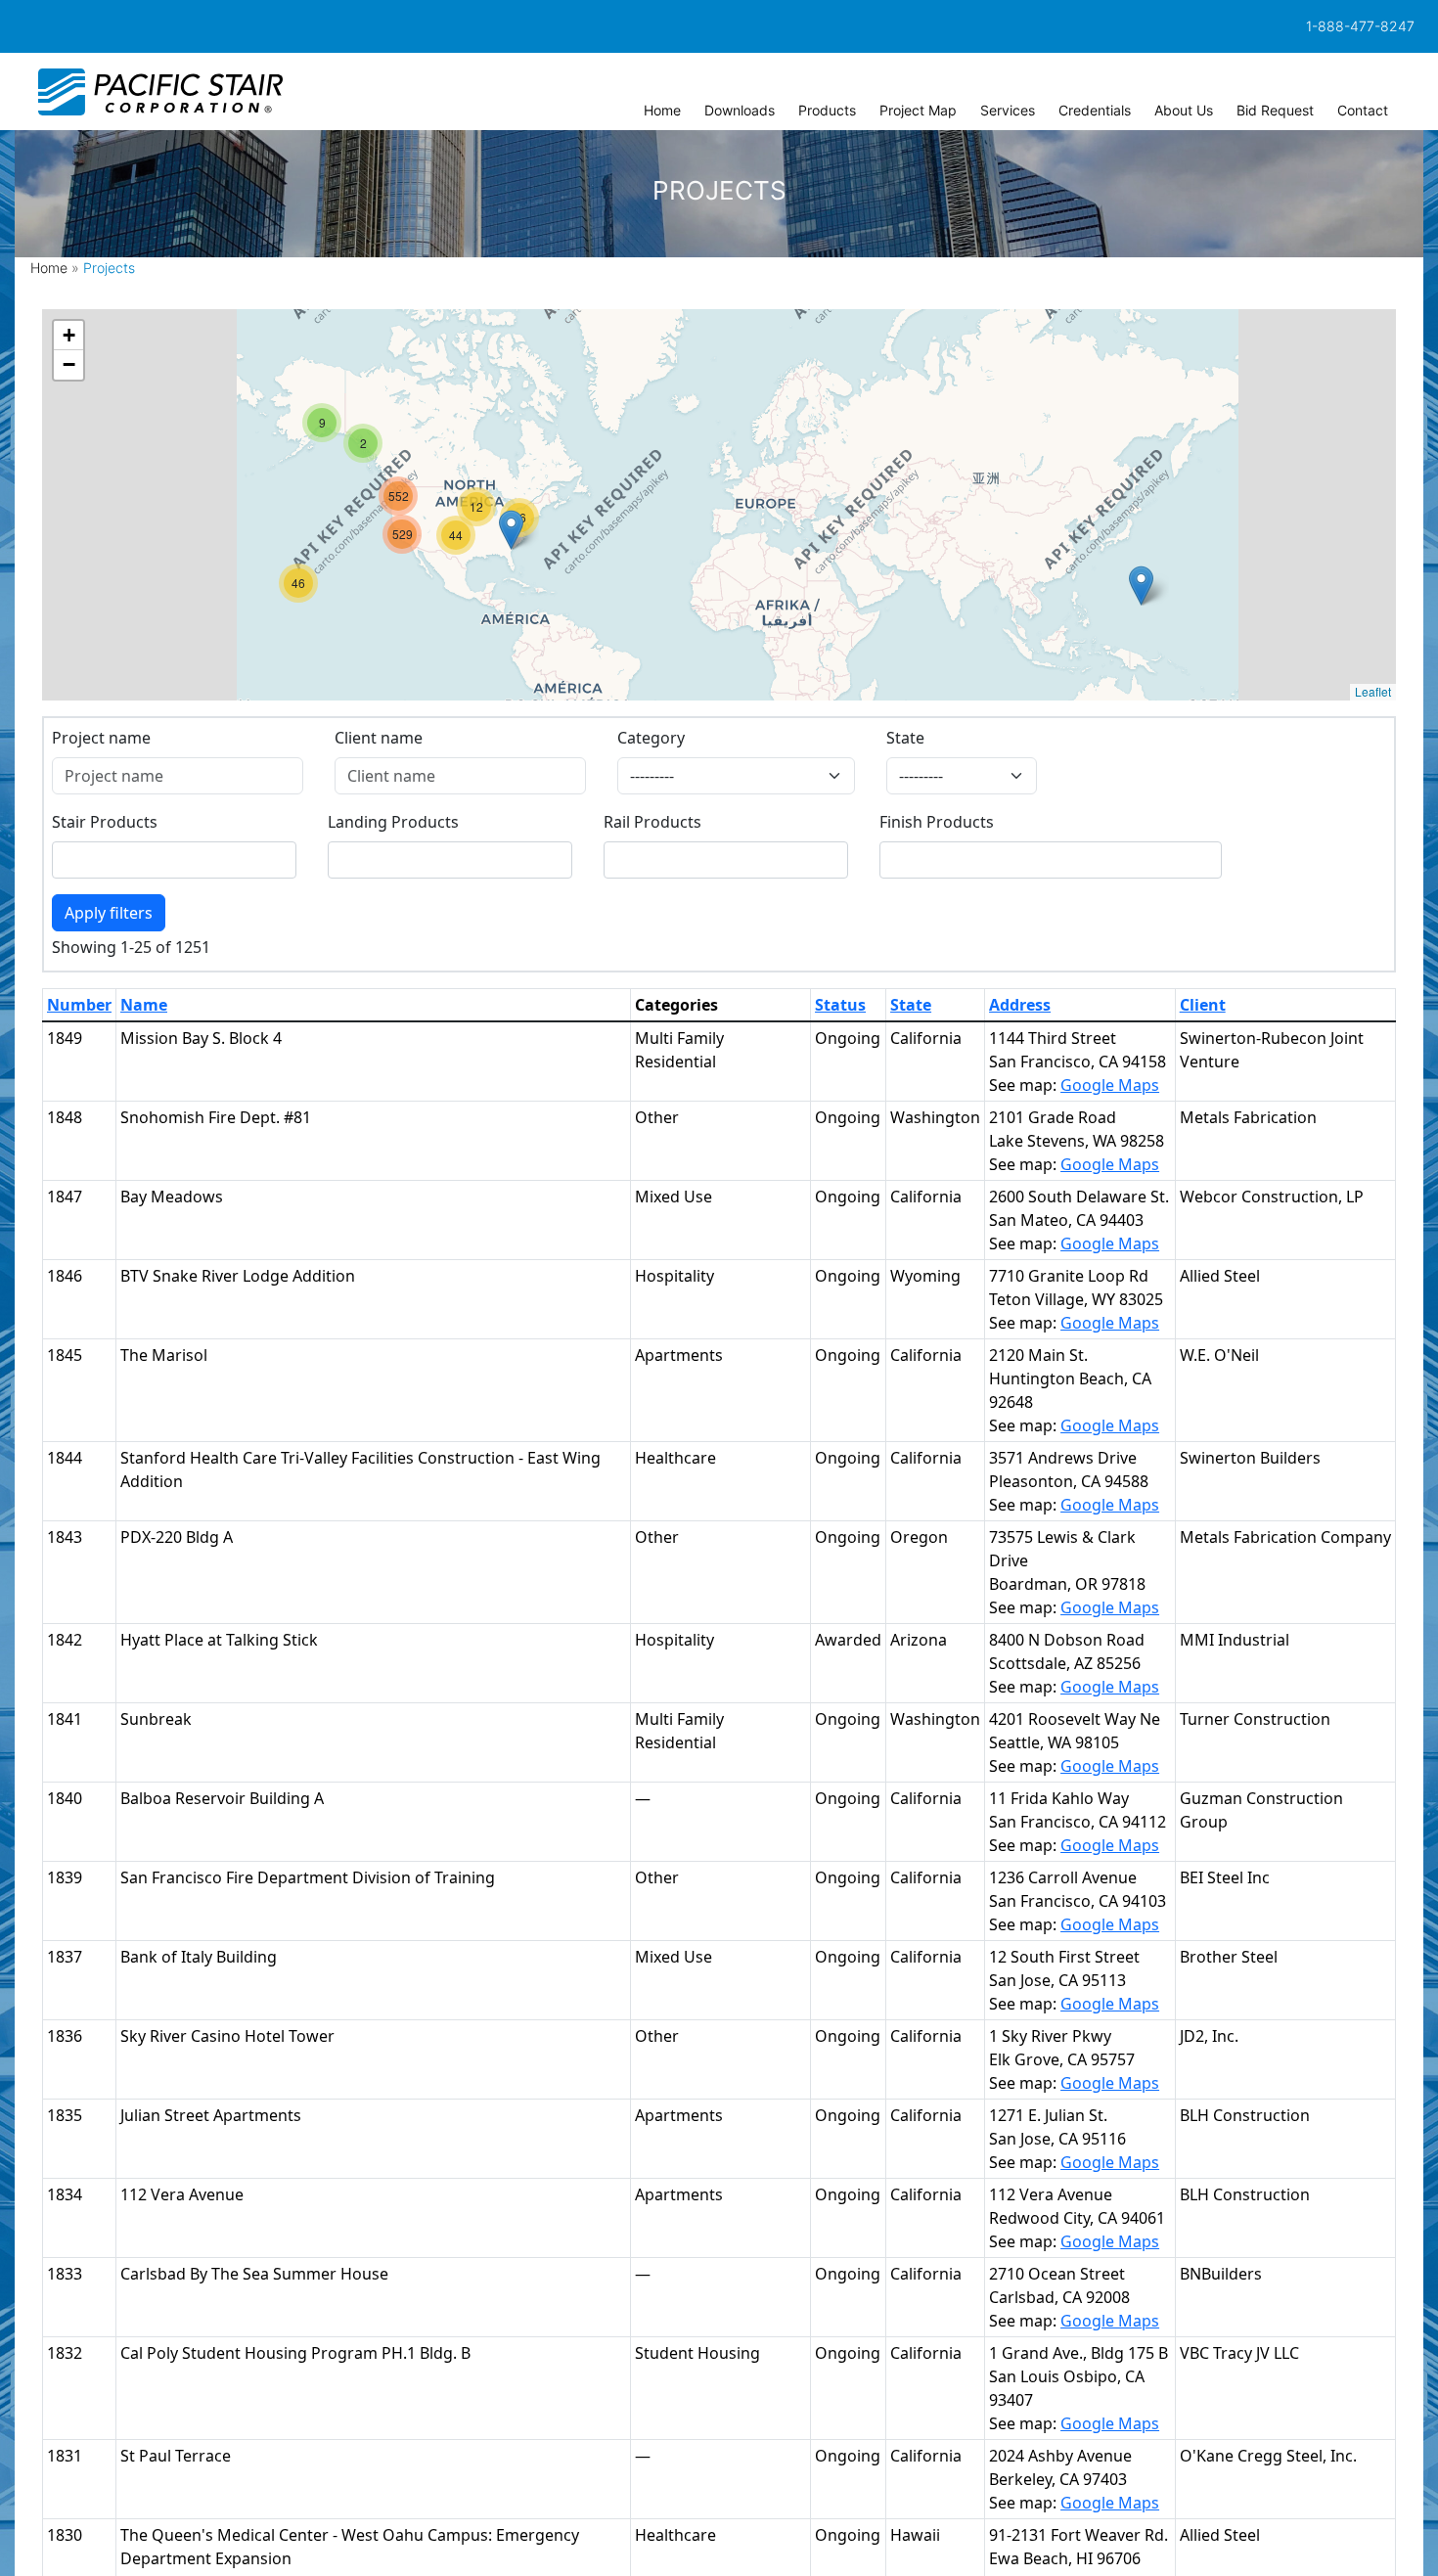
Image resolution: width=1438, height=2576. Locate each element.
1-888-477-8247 (1360, 26)
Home (49, 268)
